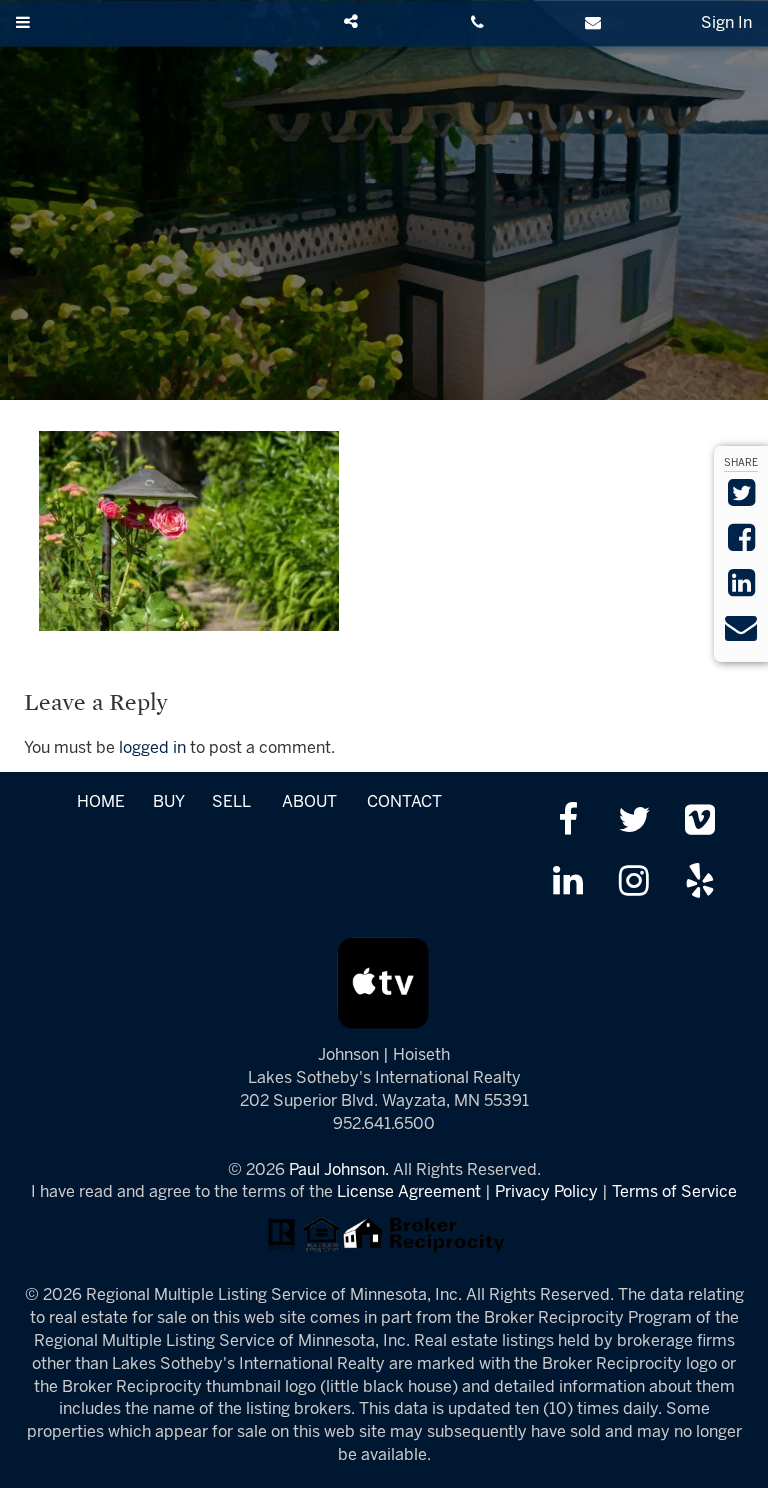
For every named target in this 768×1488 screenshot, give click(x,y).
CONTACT (404, 802)
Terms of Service (674, 1192)
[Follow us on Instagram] (633, 883)
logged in (152, 748)
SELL (231, 802)
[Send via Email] (741, 634)
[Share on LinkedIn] (741, 589)
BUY (168, 802)
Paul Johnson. (339, 1170)
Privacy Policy (546, 1192)
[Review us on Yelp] (700, 883)
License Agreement (409, 1192)
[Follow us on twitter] (633, 822)
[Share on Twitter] (741, 499)
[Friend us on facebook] (567, 822)
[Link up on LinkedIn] (567, 883)
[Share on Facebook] (741, 544)
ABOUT (309, 802)
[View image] (189, 530)
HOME (101, 802)
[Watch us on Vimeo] (700, 822)
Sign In (726, 23)
